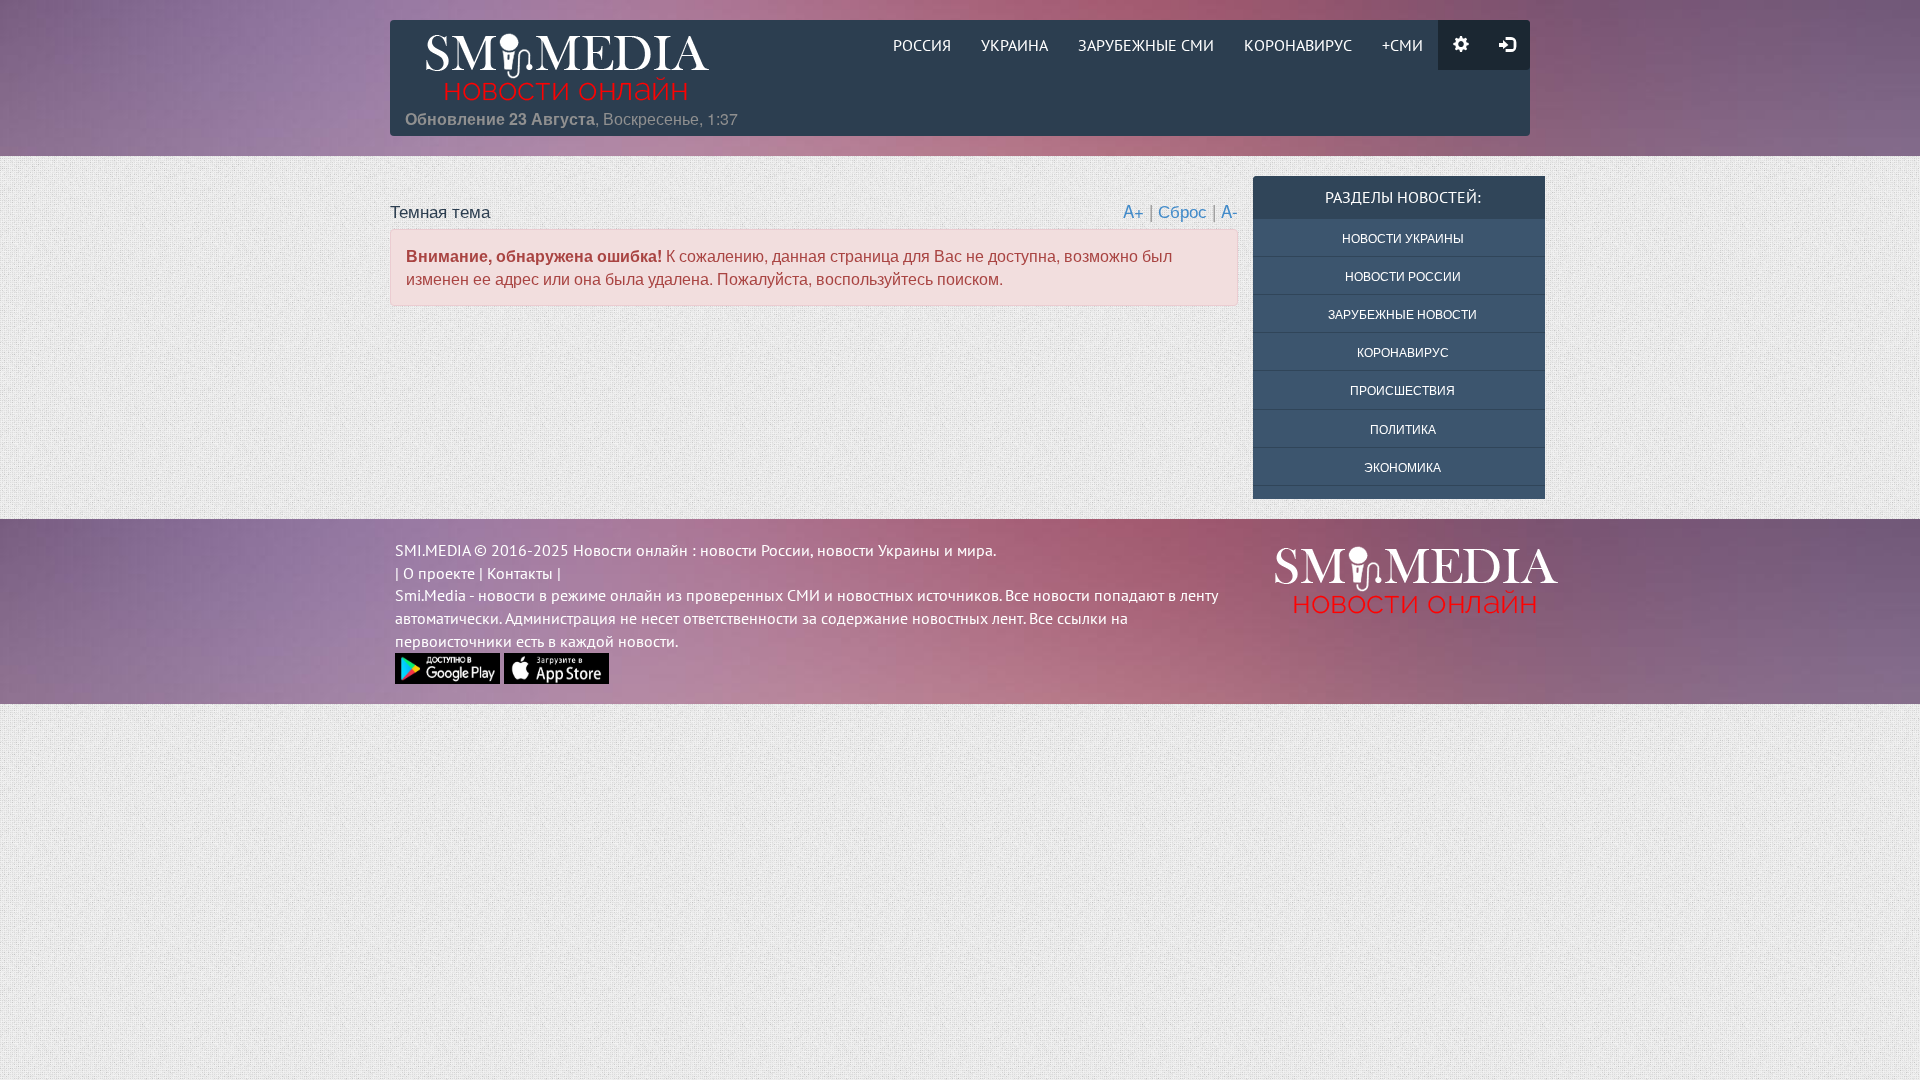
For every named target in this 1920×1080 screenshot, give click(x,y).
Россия (922, 45)
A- (1229, 210)
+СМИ (1402, 45)
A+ (1133, 210)
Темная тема (440, 210)
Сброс (1182, 210)
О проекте (439, 573)
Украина (1014, 45)
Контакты (520, 573)
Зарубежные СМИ (1146, 45)
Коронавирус (1298, 45)
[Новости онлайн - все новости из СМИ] (1389, 580)
